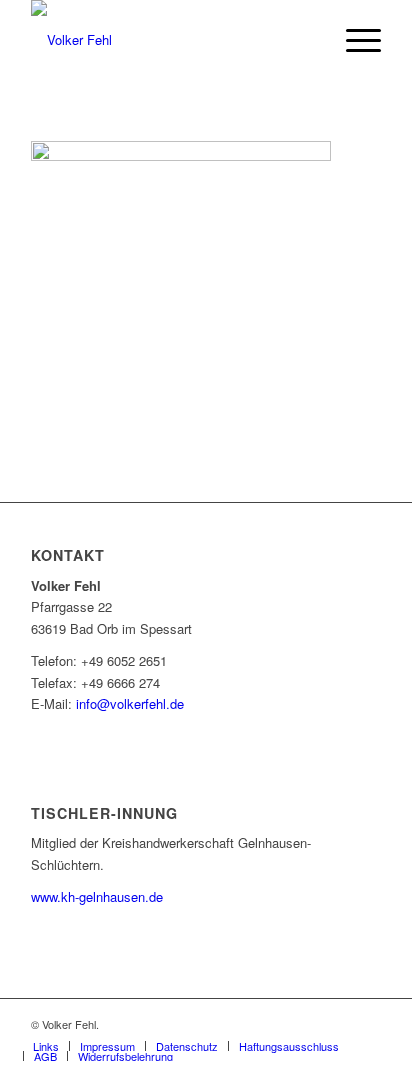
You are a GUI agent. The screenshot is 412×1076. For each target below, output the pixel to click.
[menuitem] (353, 40)
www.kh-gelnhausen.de (97, 896)
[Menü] (353, 40)
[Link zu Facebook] (366, 1024)
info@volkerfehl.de (130, 703)
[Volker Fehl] (171, 40)
